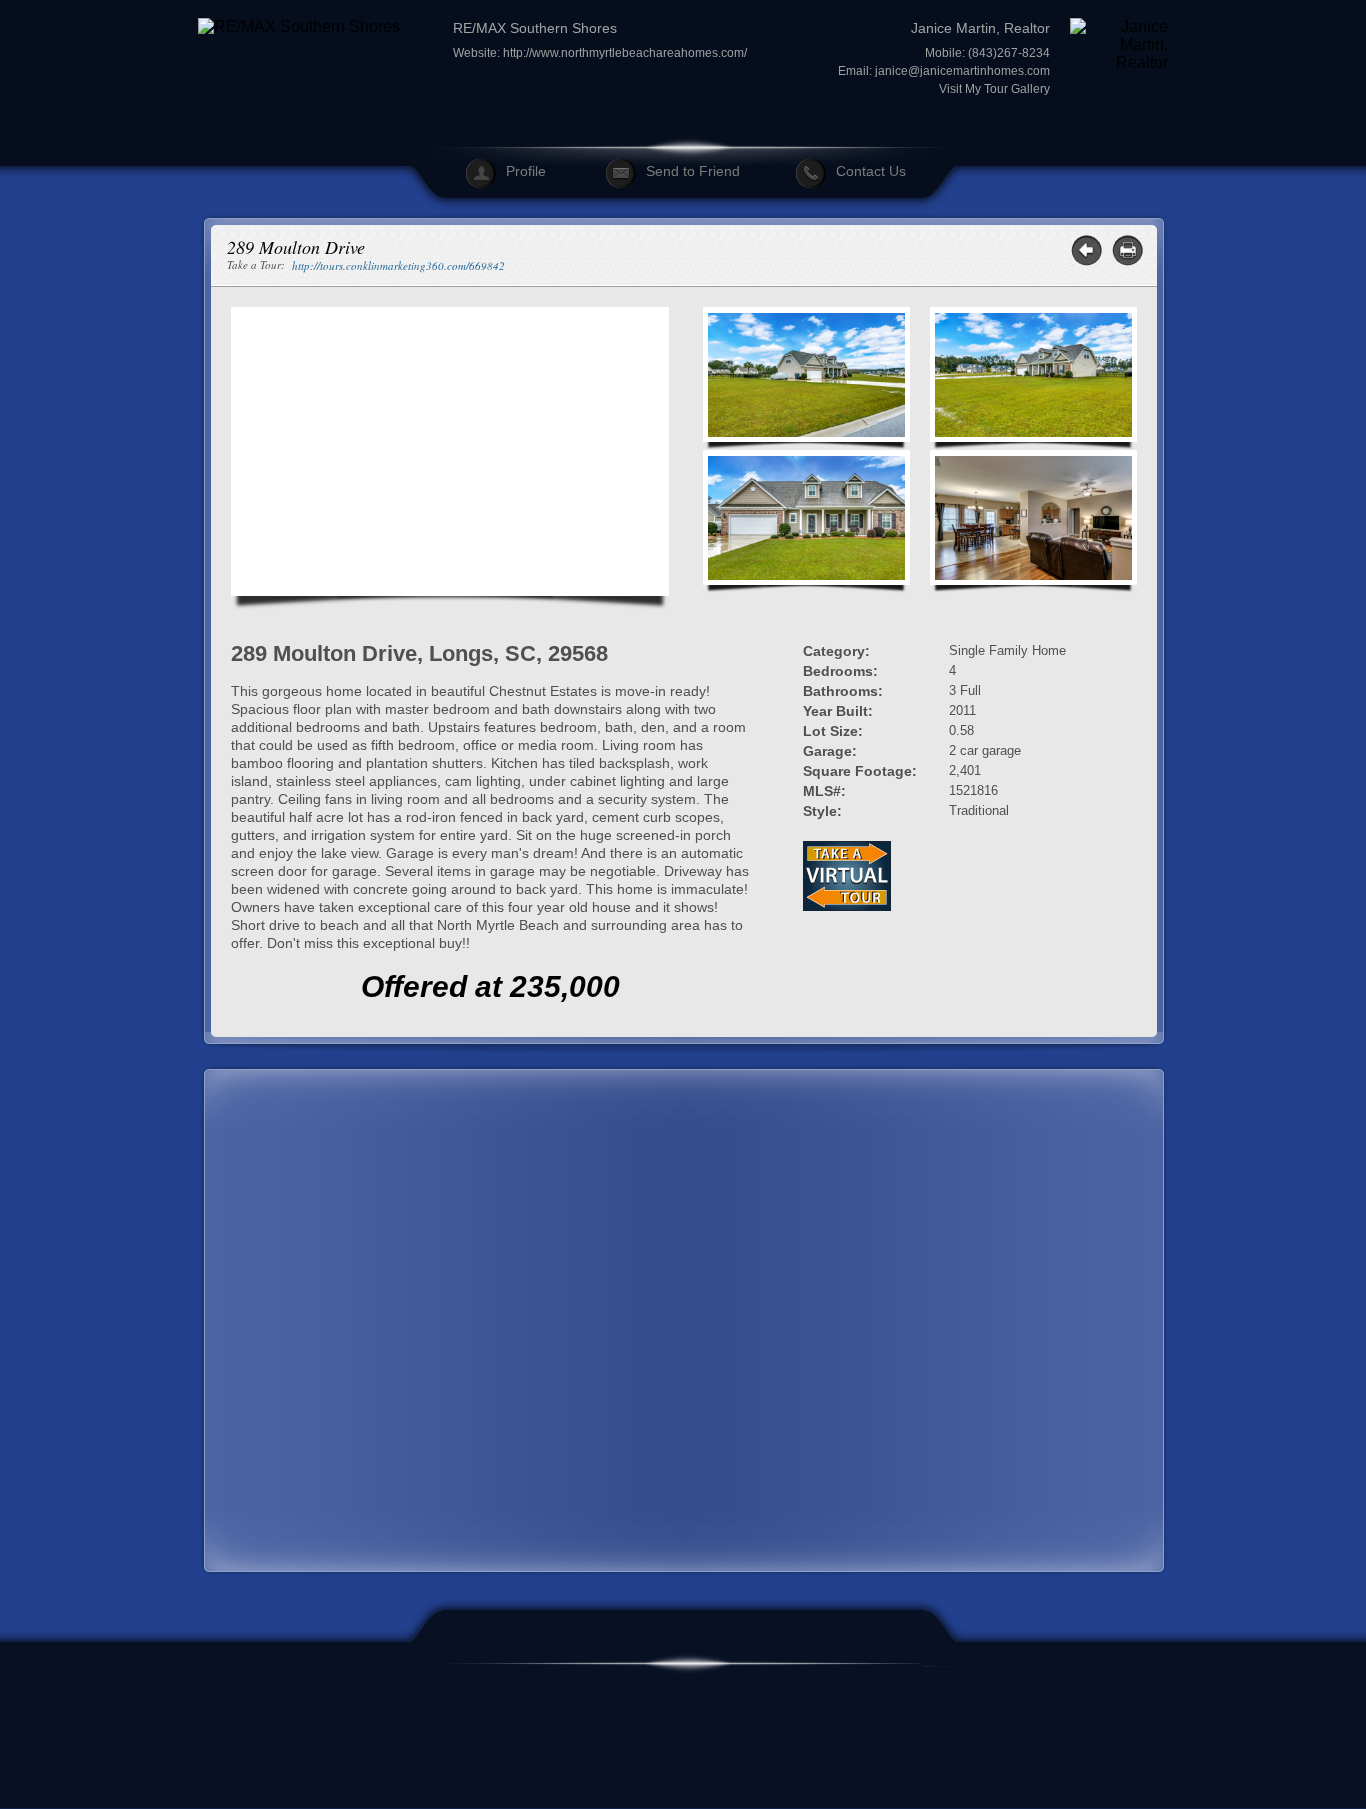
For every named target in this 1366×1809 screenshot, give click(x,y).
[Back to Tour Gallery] (1086, 250)
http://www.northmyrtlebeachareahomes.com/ (625, 53)
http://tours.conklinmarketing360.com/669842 (398, 265)
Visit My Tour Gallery (994, 89)
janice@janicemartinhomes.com (962, 71)
